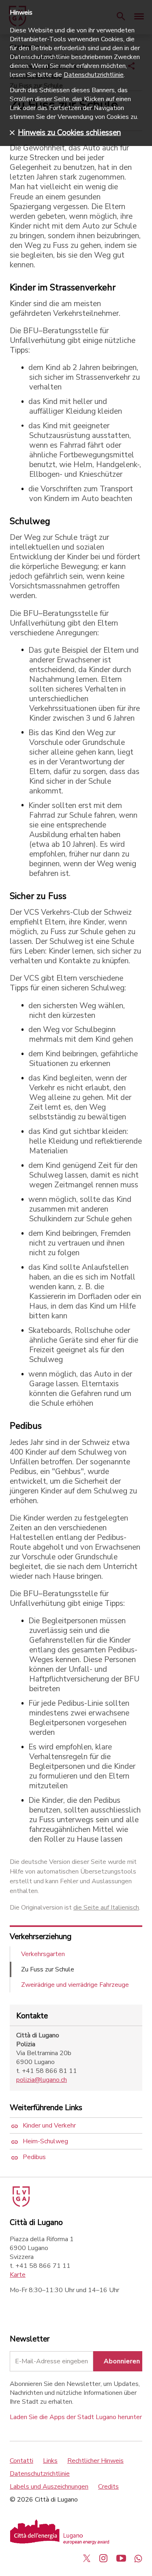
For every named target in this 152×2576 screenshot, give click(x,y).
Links (50, 2461)
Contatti (21, 2461)
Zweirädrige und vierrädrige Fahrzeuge (75, 1985)
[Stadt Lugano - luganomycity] (87, 2558)
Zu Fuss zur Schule (48, 1969)
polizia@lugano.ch (42, 2080)
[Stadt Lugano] (20, 2205)
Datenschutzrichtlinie (40, 2474)
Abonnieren (122, 2361)
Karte (18, 2275)
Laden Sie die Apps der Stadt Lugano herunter (76, 2417)
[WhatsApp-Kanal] (138, 2558)
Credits (108, 2487)
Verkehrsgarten (43, 1954)
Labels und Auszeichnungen (49, 2487)
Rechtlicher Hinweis (95, 2461)
